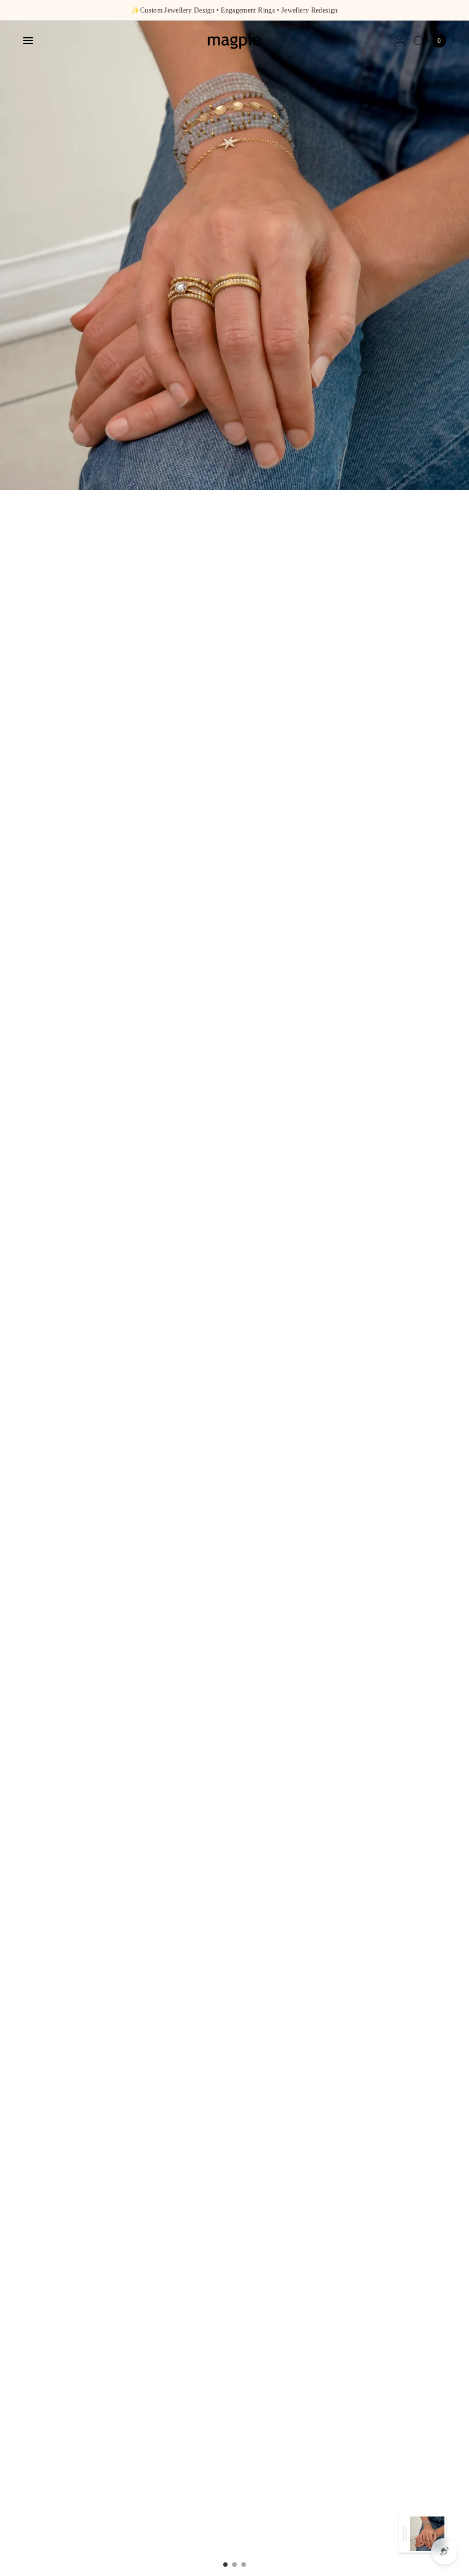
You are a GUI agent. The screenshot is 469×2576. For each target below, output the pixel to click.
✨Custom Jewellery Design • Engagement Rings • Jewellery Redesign (234, 10)
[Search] (419, 41)
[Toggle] (405, 2534)
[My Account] (400, 41)
